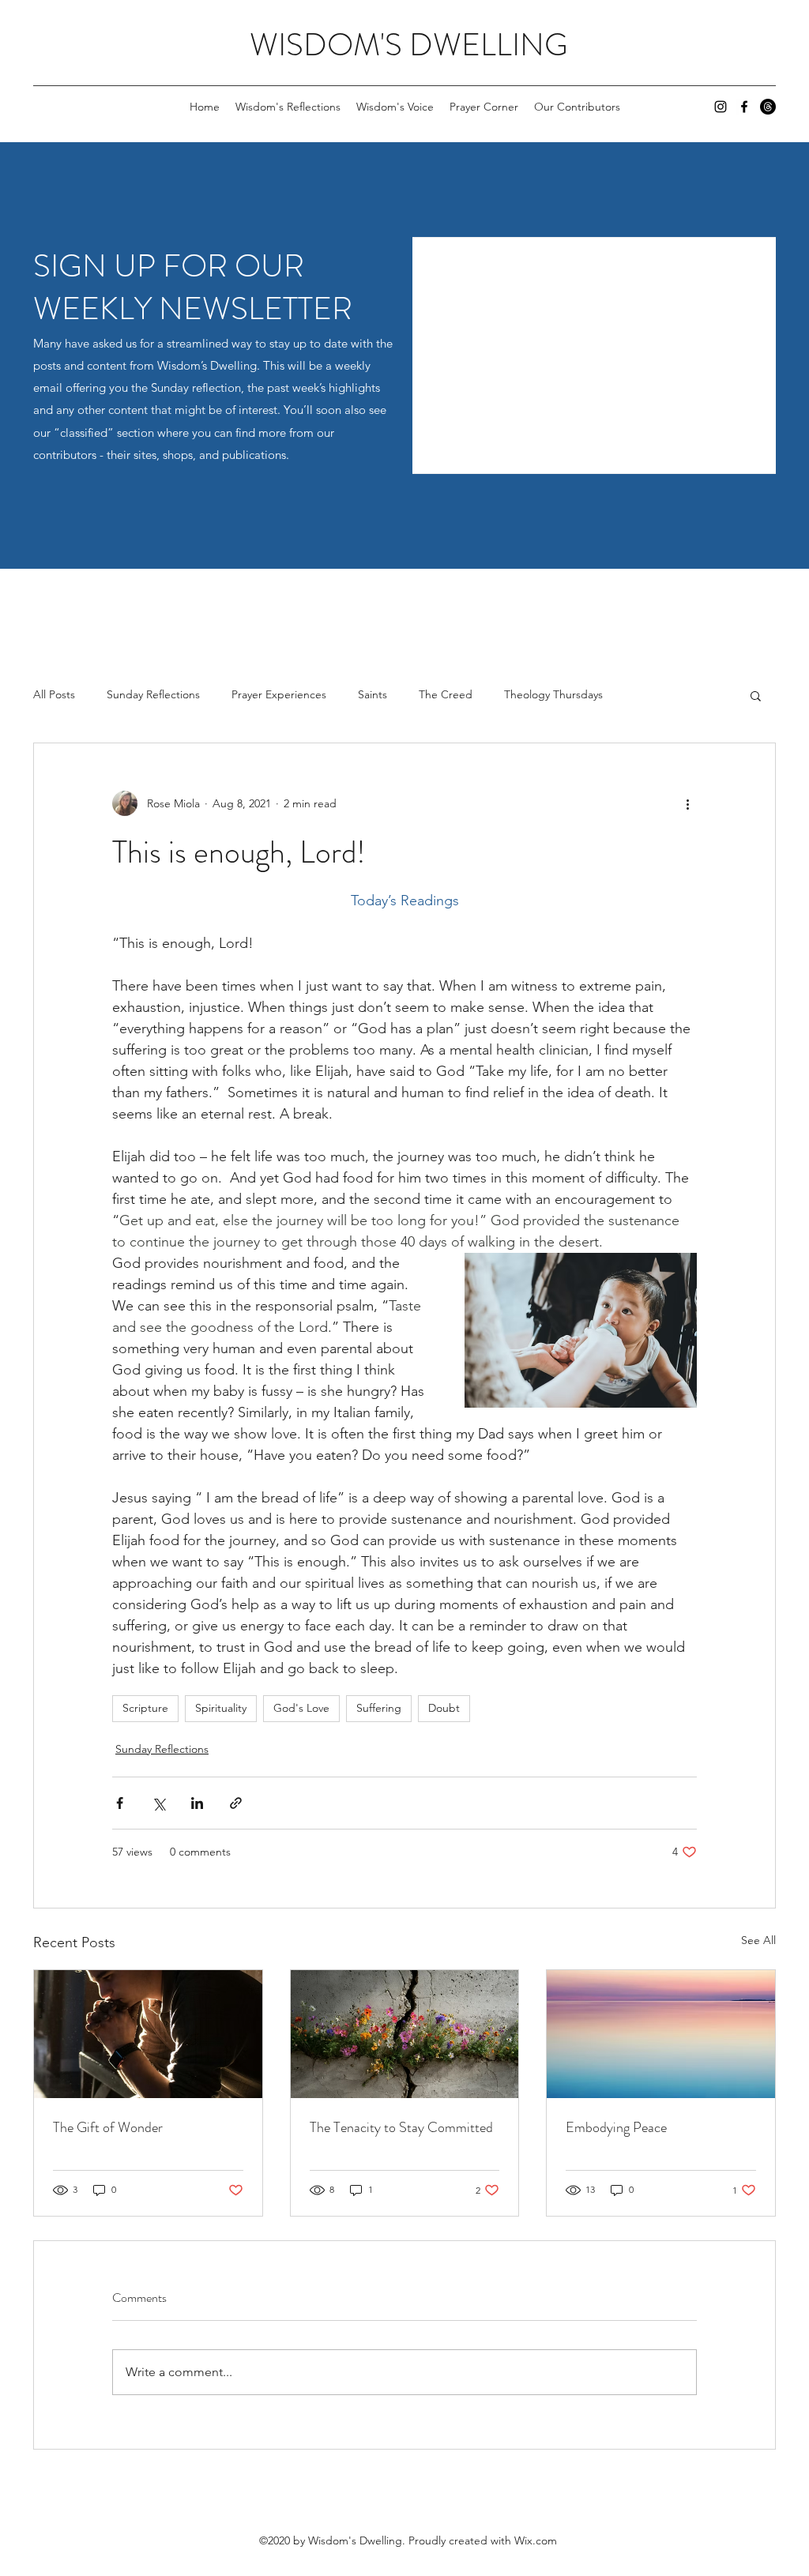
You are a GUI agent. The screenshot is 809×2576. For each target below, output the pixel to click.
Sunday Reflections (153, 694)
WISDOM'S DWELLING (409, 45)
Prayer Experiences (279, 694)
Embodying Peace (616, 2127)
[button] (756, 695)
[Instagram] (721, 107)
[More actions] (687, 803)
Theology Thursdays (553, 694)
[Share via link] (236, 1803)
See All (758, 1940)
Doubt (444, 1708)
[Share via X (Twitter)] (158, 1803)
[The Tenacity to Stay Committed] (405, 2034)
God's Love (301, 1708)
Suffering (379, 1708)
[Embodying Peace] (661, 2034)
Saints (373, 694)
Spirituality (221, 1708)
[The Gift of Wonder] (148, 2034)
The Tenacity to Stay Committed (401, 2127)
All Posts (54, 694)
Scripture (145, 1708)
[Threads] (768, 107)
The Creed (446, 694)
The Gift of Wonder (108, 2127)
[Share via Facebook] (120, 1803)
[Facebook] (744, 107)
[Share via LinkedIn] (197, 1803)
